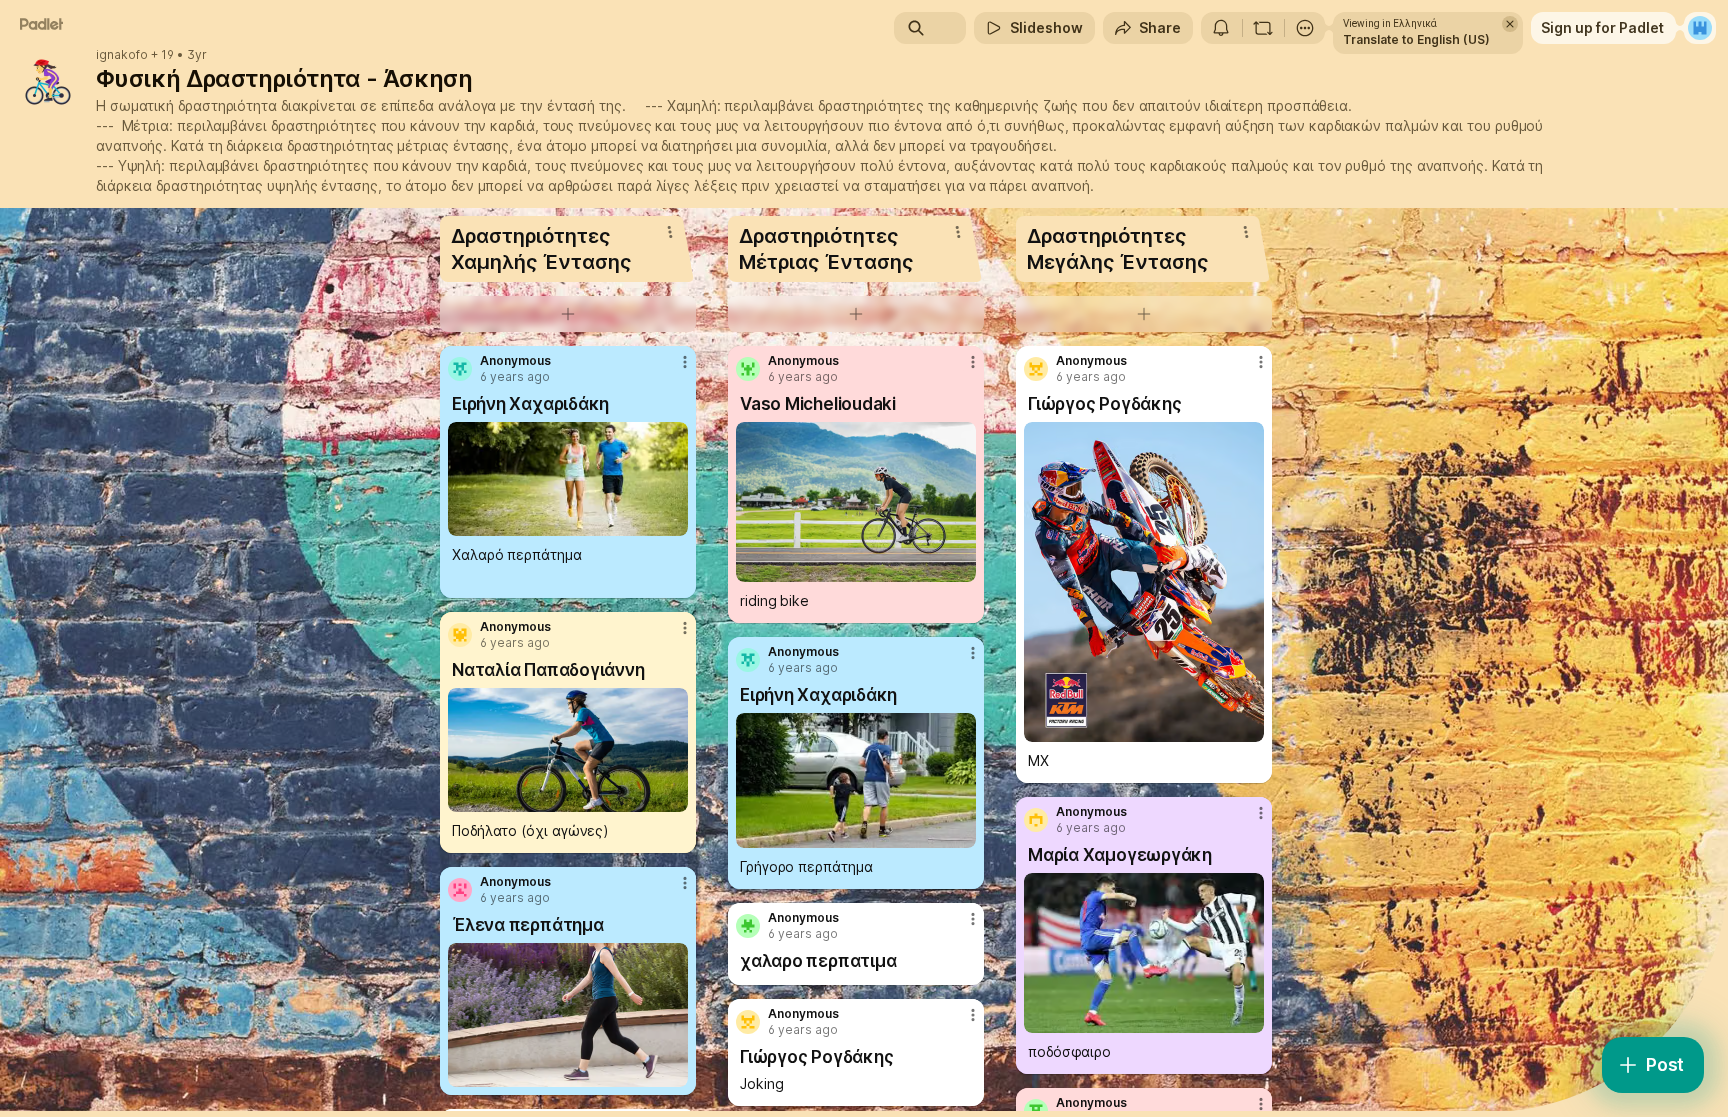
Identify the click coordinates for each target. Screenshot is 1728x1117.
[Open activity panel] (1221, 28)
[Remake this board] (1263, 28)
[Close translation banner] (1510, 24)
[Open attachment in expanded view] (568, 479)
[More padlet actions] (1305, 28)
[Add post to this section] (568, 314)
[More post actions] (685, 362)
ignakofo (122, 55)
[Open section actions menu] (670, 232)
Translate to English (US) (1416, 39)
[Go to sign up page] (1700, 28)
